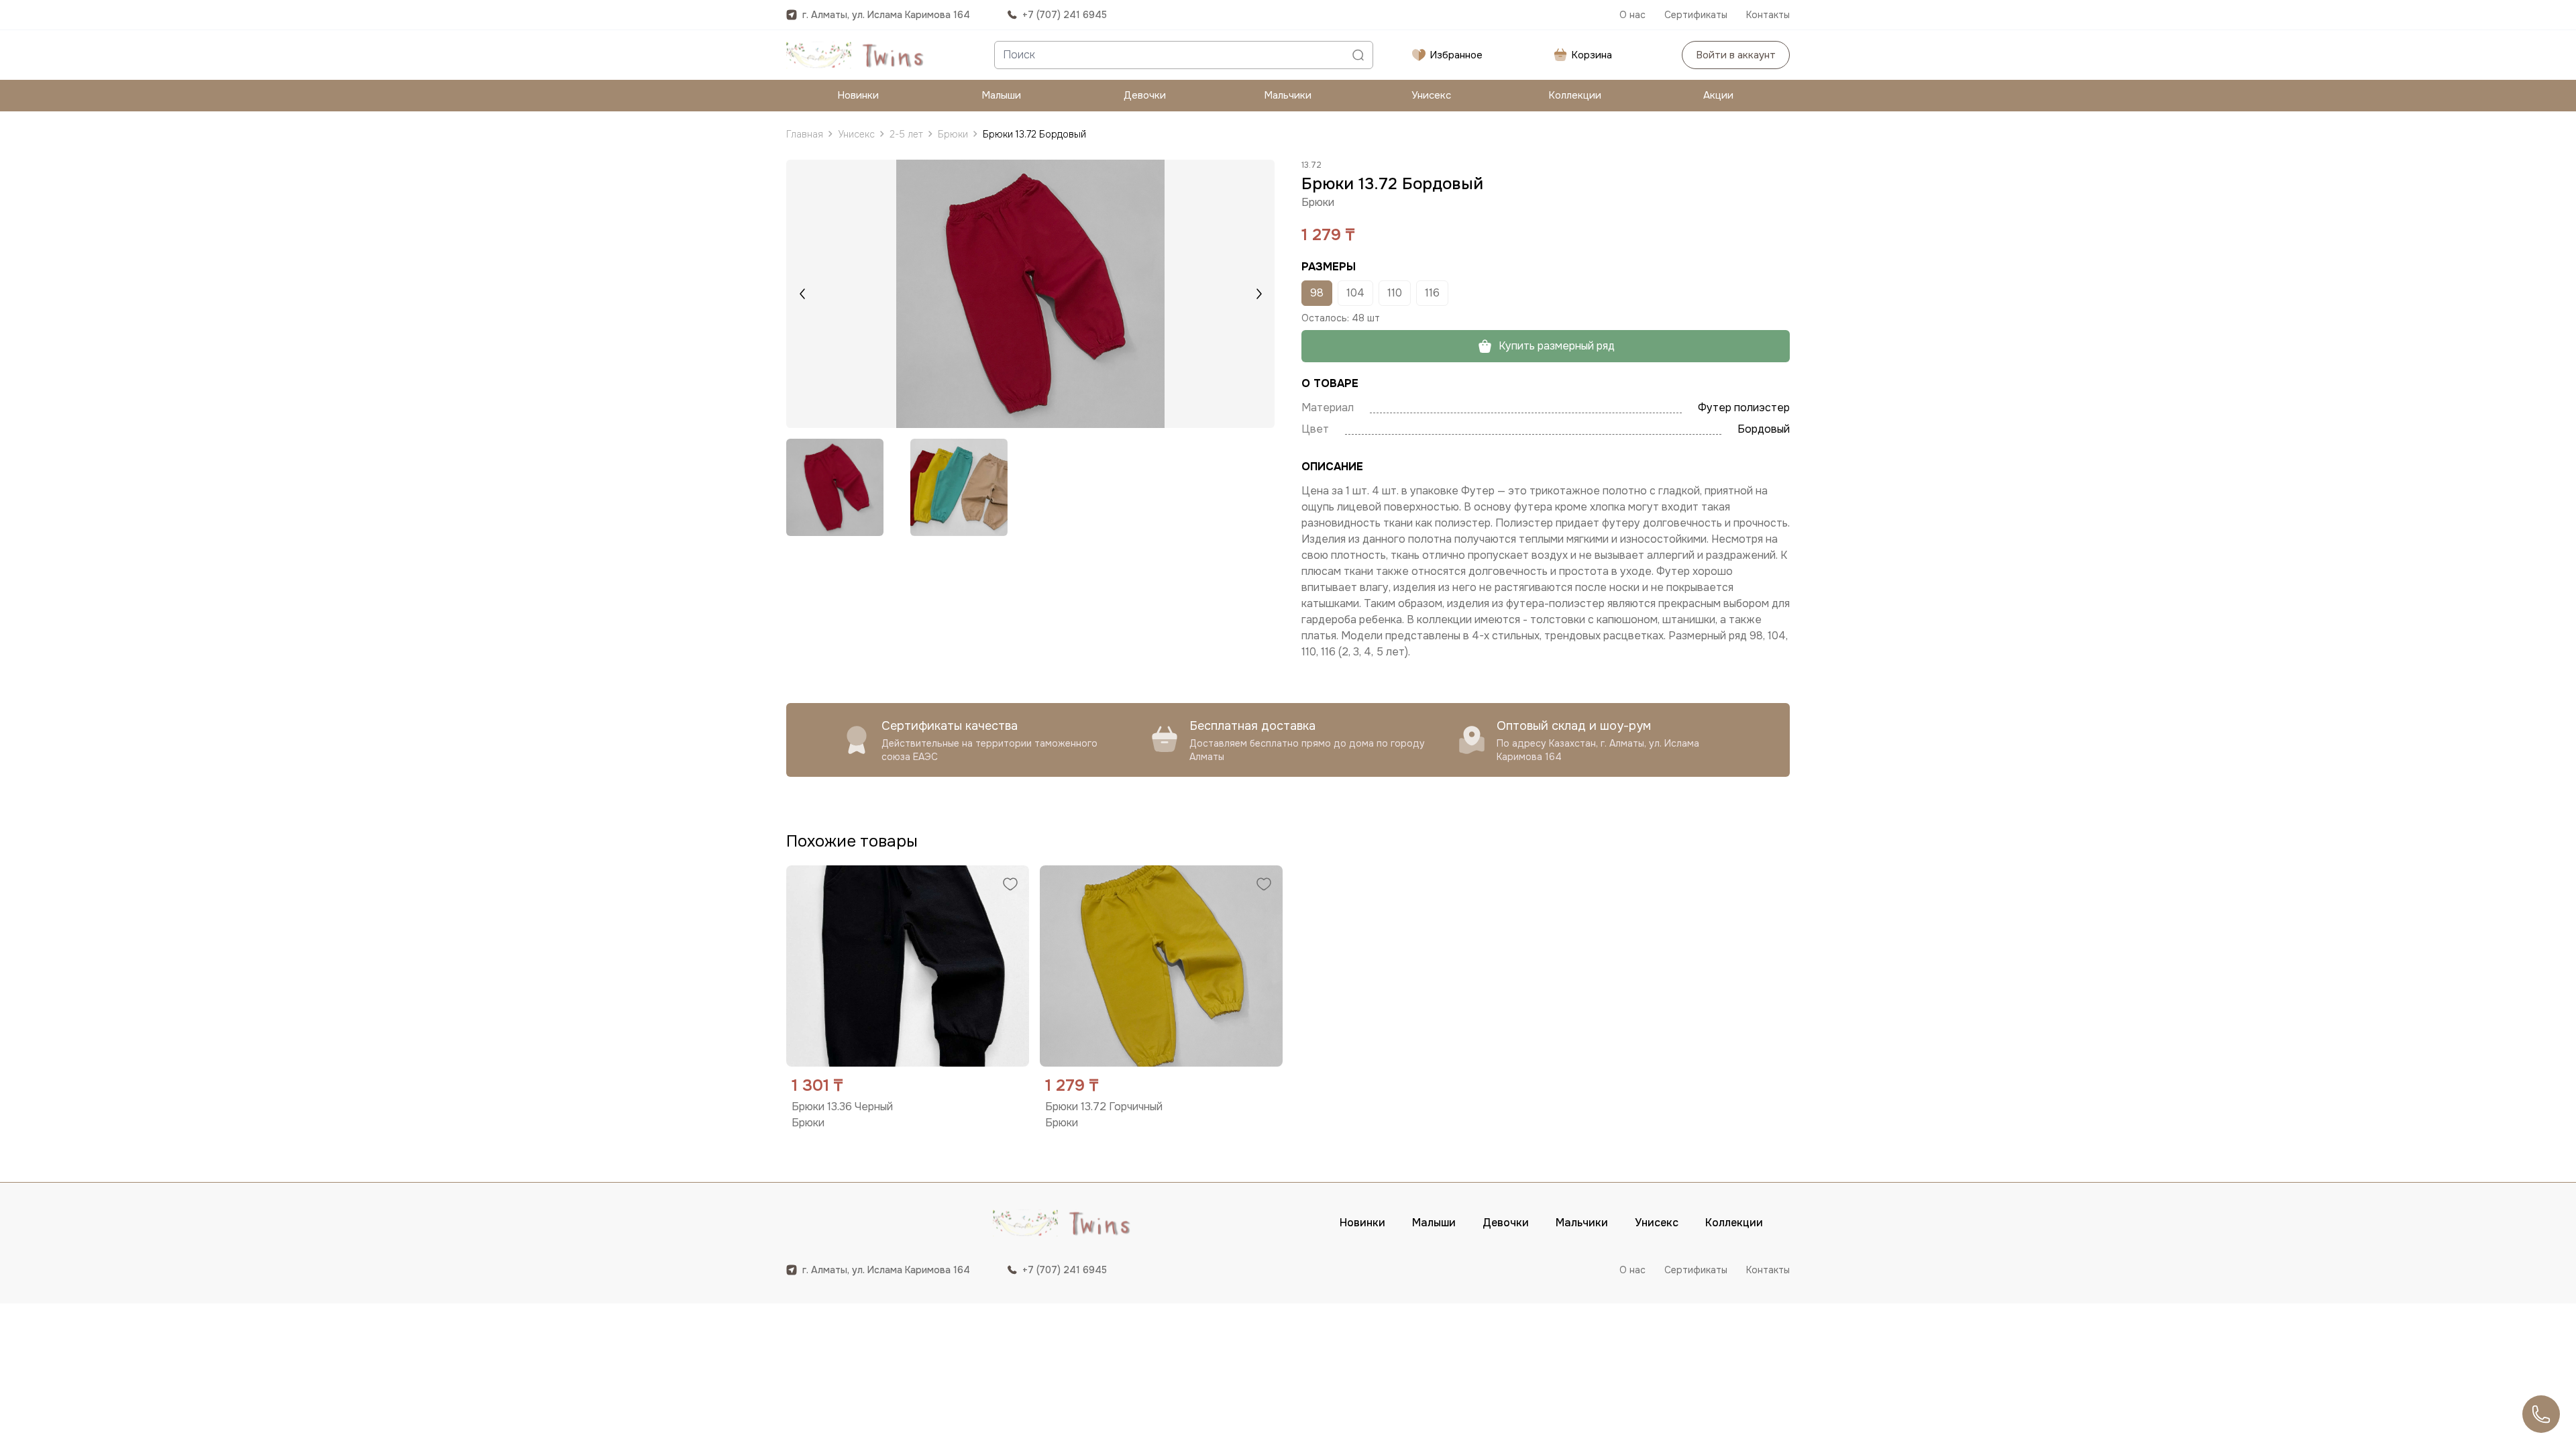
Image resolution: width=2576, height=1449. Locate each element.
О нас (1632, 15)
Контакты (1768, 15)
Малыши (1001, 95)
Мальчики (1288, 95)
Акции (1718, 95)
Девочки (1145, 95)
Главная (805, 134)
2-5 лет (906, 134)
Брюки (953, 134)
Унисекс (1431, 95)
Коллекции (1575, 95)
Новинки (858, 95)
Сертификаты (1696, 15)
